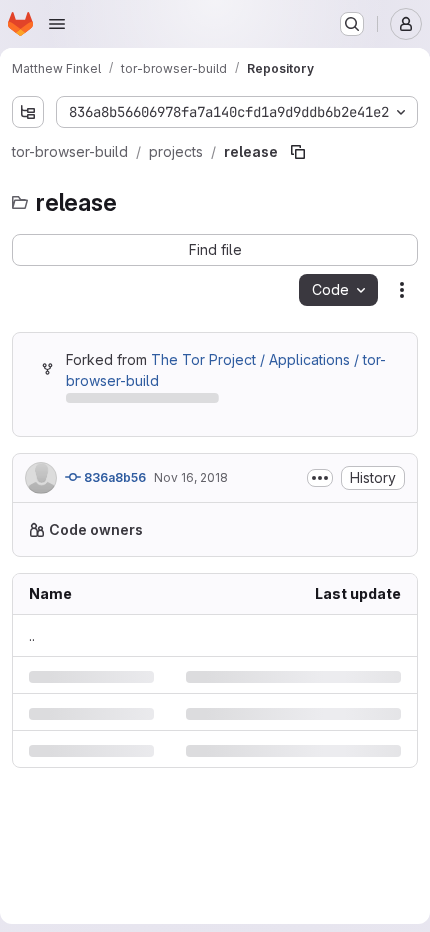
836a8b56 (113, 517)
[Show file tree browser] (28, 112)
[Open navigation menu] (57, 24)
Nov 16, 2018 (191, 517)
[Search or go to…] (352, 24)
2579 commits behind (136, 441)
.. (32, 717)
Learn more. (165, 611)
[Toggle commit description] (305, 518)
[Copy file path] (298, 192)
